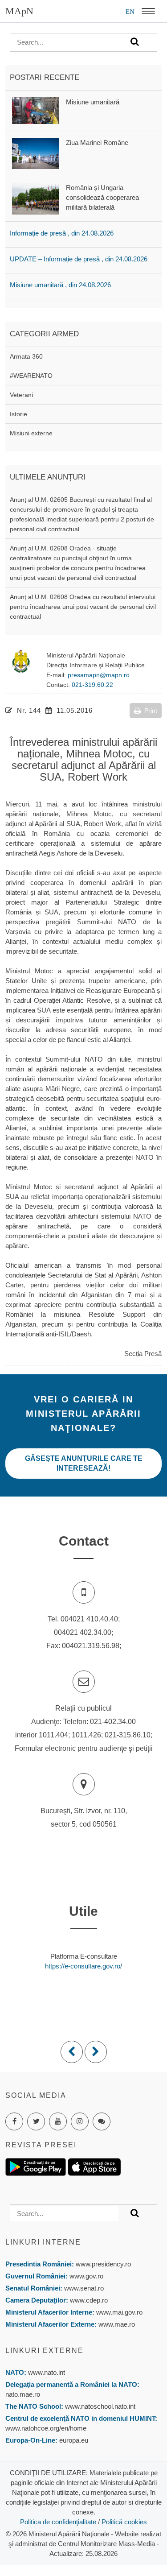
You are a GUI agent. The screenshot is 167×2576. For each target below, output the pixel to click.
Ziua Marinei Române (97, 143)
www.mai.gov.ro (118, 2312)
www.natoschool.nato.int (100, 2406)
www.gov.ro (86, 2276)
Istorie (18, 414)
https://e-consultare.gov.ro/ (83, 1966)
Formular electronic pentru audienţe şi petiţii (84, 1748)
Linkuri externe (45, 2351)
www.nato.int (47, 2372)
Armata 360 (26, 356)
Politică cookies (124, 2522)
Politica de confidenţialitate (58, 2522)
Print (151, 711)
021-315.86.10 (128, 1735)
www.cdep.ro (88, 2300)
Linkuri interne (43, 2242)
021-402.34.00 (113, 1722)
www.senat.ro (83, 2288)
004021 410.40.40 (89, 1619)
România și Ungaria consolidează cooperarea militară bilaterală (102, 197)
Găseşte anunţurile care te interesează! (84, 1463)
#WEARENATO (31, 376)
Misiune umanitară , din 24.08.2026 (60, 285)
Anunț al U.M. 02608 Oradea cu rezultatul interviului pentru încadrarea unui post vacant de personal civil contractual (83, 607)
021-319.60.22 (92, 685)
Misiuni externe (31, 433)
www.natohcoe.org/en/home (46, 2428)
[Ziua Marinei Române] (36, 153)
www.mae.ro (116, 2324)
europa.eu (74, 2440)
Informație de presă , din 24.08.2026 (62, 233)
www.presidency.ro (103, 2264)
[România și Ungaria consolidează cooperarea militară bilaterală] (36, 198)
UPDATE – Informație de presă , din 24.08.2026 (79, 259)
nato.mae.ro (23, 2394)
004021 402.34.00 (83, 1632)
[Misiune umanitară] (36, 110)
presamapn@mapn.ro (99, 675)
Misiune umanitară (93, 102)
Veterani (21, 395)
